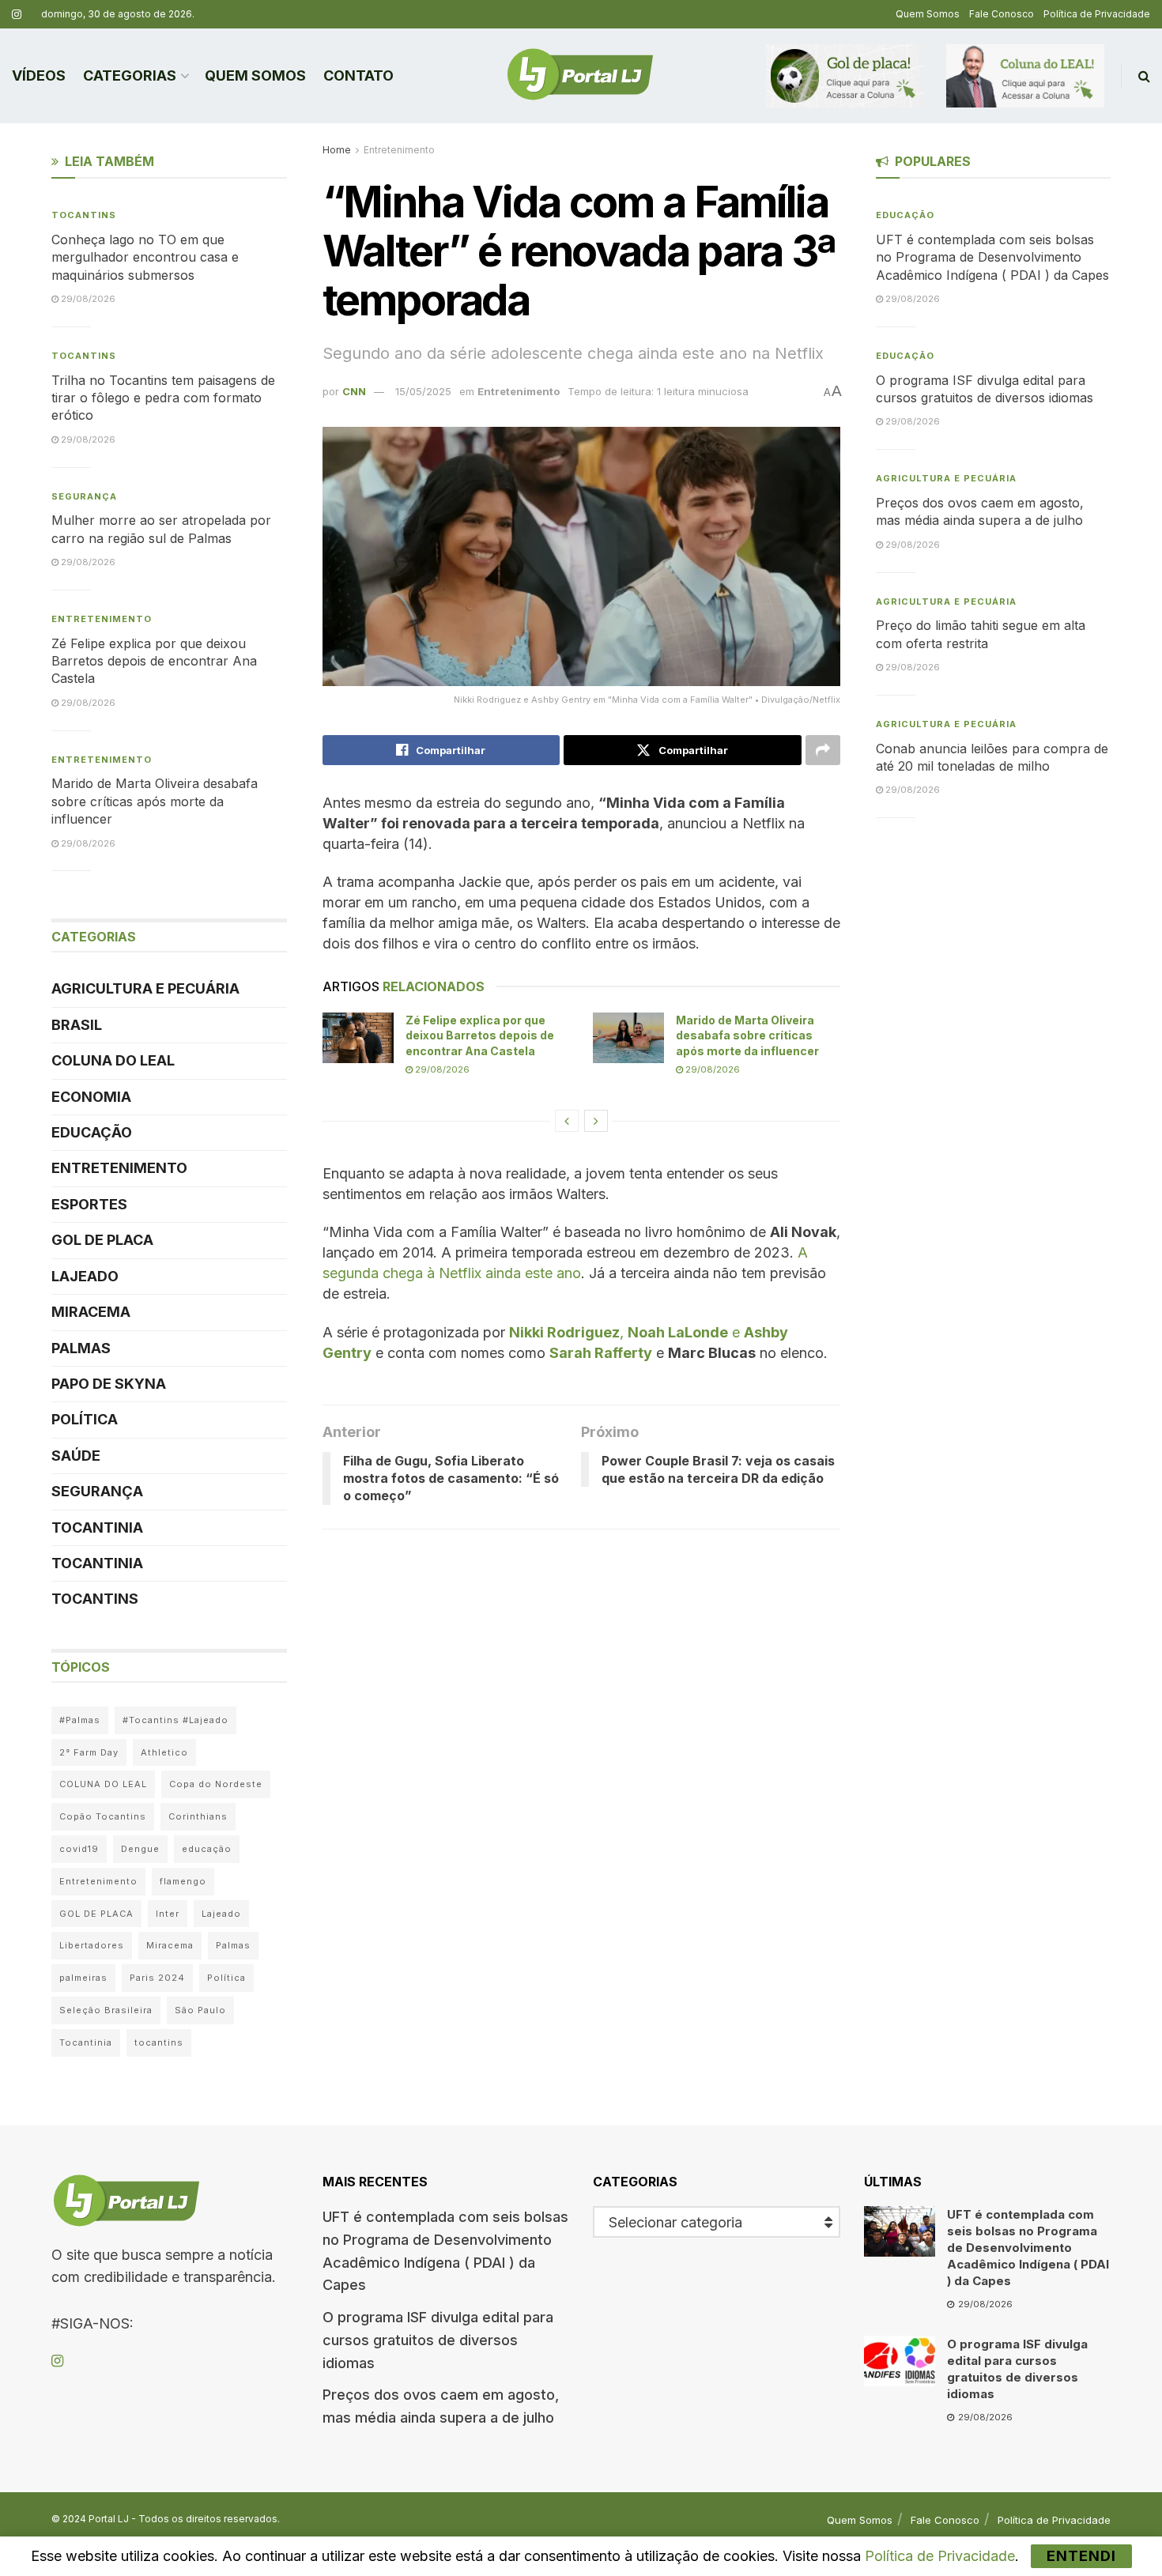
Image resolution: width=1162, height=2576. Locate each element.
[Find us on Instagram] (17, 15)
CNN (354, 391)
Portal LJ (109, 2519)
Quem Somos (928, 14)
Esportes (89, 1204)
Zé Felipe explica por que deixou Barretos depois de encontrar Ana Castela (480, 1035)
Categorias (130, 75)
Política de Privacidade (1097, 14)
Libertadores (92, 1945)
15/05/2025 (423, 391)
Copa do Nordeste (216, 1784)
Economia (91, 1097)
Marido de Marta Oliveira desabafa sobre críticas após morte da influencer (747, 1035)
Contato (358, 75)
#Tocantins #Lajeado (175, 1720)
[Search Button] (1144, 76)
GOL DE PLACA (102, 1240)
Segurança (84, 496)
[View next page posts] (596, 1121)
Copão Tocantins (103, 1816)
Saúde (76, 1456)
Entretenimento (399, 150)
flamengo (183, 1881)
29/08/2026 (441, 1069)
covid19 (79, 1849)
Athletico (164, 1752)
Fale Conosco (1002, 14)
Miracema (91, 1312)
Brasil (77, 1025)
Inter (168, 1914)
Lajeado (85, 1276)
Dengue (140, 1849)
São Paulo (200, 2010)
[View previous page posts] (567, 1121)
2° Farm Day (89, 1752)
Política (85, 1419)
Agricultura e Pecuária (145, 988)
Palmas (81, 1348)
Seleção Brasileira (106, 2010)
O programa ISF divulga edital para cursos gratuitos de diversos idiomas (438, 2340)
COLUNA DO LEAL (113, 1060)
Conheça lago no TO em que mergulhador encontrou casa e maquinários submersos (145, 257)
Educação (92, 1132)
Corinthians (198, 1816)
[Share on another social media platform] (823, 750)
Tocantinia (97, 1527)
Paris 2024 (157, 1978)
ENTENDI (1081, 2556)
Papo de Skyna (109, 1384)
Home (337, 150)
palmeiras (83, 1978)
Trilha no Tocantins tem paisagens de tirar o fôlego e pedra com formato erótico (163, 398)
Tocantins (84, 215)
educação (207, 1849)
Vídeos (39, 75)
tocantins (159, 2042)
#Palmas (80, 1720)
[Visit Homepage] (580, 76)
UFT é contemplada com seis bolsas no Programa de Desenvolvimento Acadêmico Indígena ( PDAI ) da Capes (992, 257)
